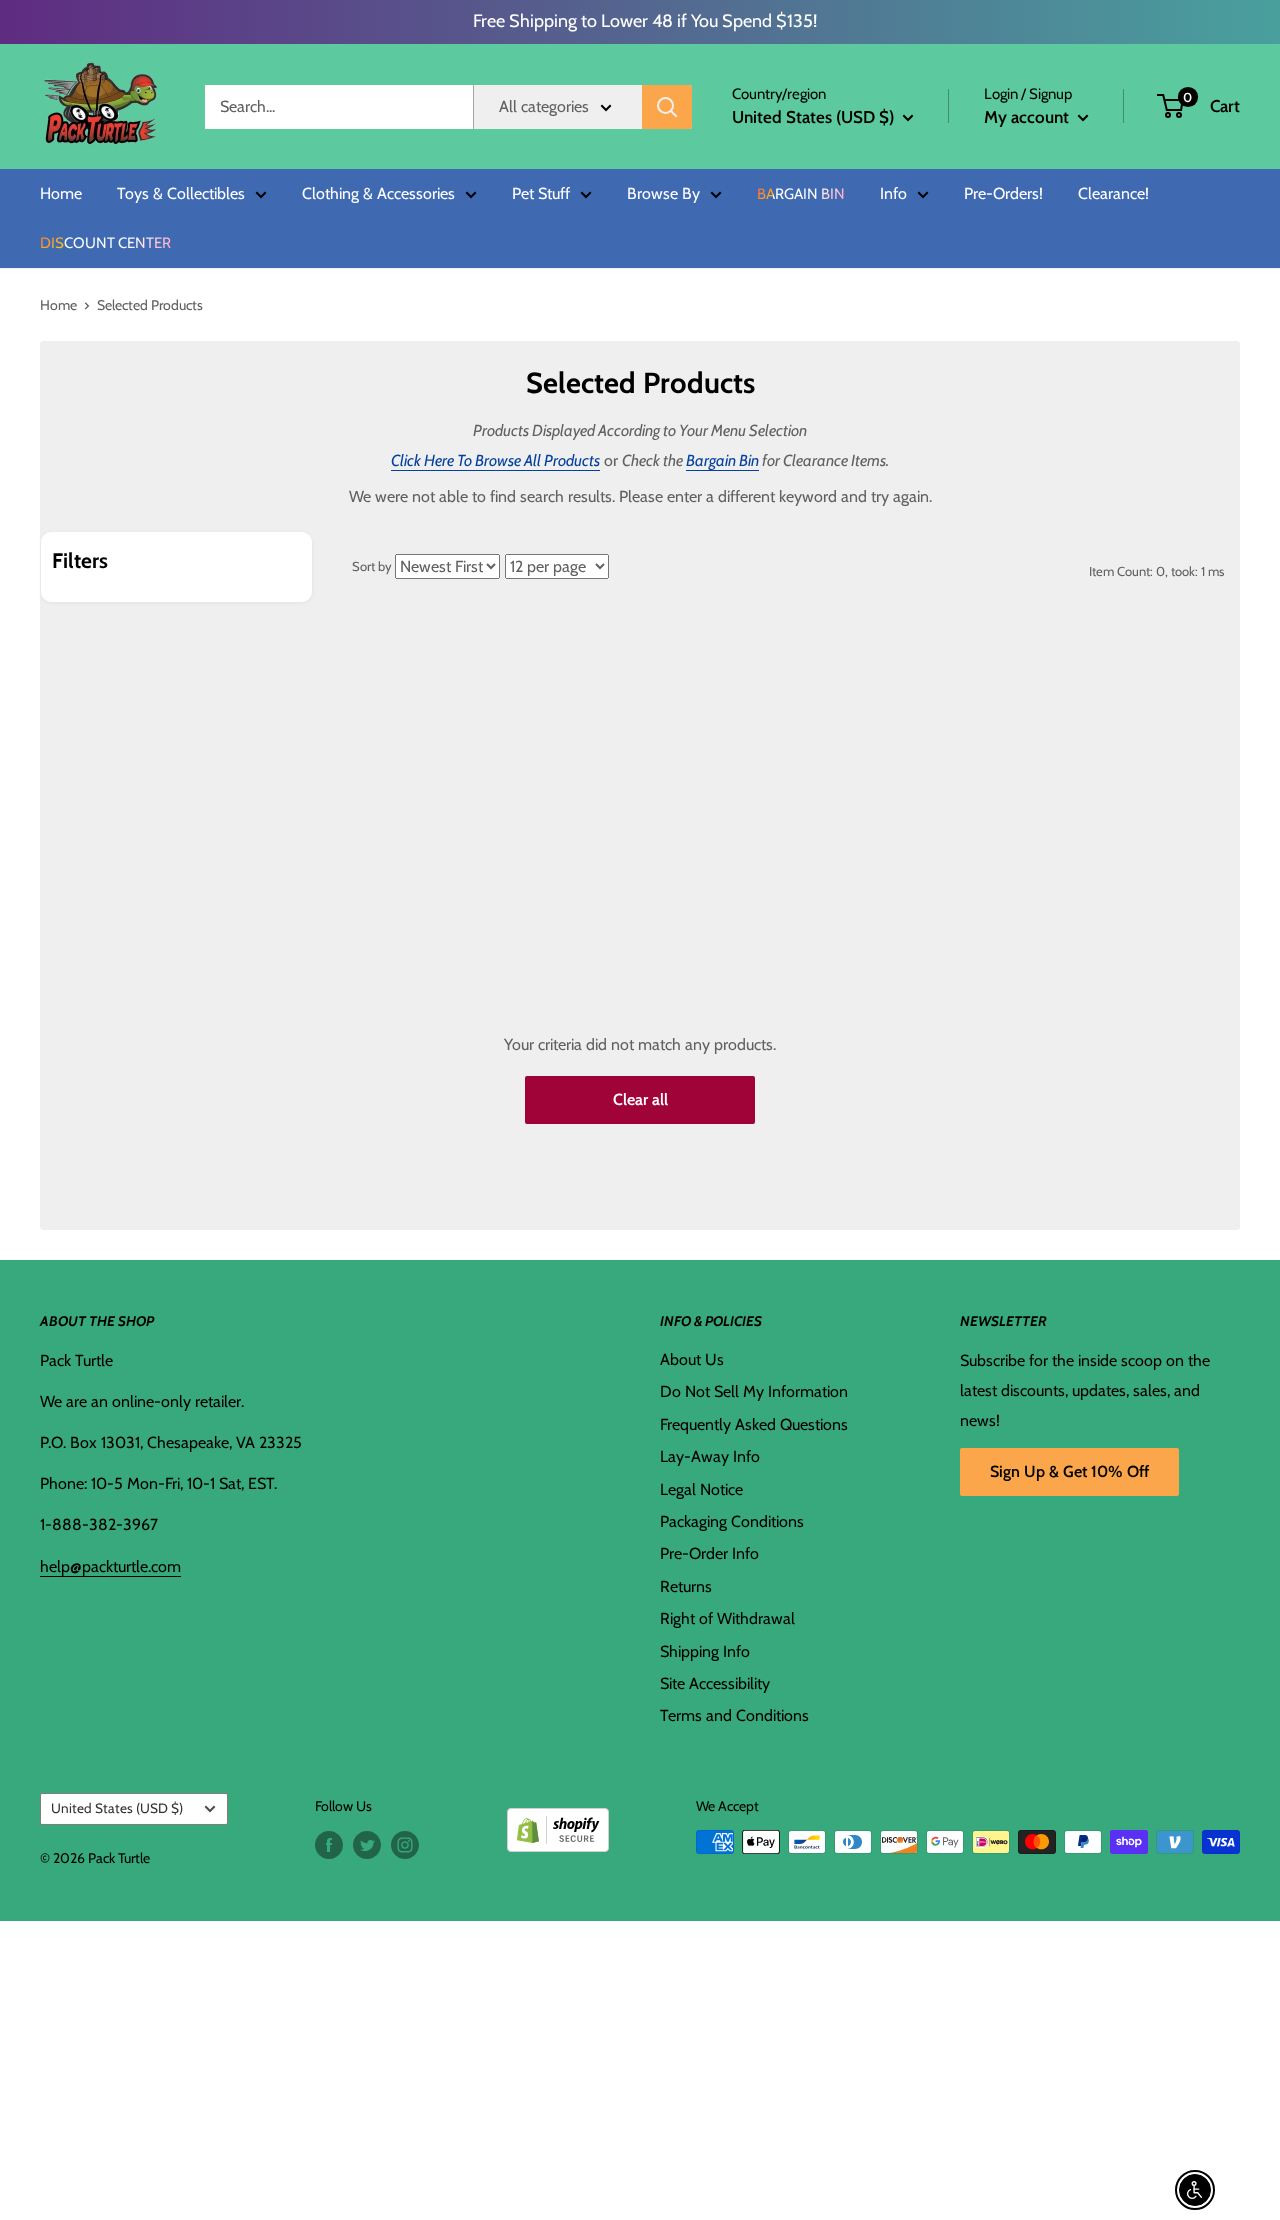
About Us (692, 1359)
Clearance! (1113, 194)
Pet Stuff (541, 194)
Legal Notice (701, 1489)
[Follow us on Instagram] (405, 1844)
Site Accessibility (715, 1683)
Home (61, 194)
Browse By (663, 194)
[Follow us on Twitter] (367, 1844)
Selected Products (150, 305)
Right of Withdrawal (727, 1618)
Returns (686, 1586)
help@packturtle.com (110, 1566)
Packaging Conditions (732, 1521)
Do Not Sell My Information (754, 1391)
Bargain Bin (801, 194)
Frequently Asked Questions (754, 1424)
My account (1028, 117)
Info (893, 194)
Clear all (640, 1099)
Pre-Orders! (1003, 194)
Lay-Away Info (710, 1456)
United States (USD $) (117, 1808)
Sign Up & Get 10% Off (1069, 1471)
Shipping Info (705, 1651)
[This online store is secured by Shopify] (558, 1822)
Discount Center (105, 243)
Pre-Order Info (709, 1553)
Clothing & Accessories (378, 194)
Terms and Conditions (734, 1715)
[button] (1170, 106)
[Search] (667, 107)
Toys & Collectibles (181, 194)
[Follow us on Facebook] (329, 1844)
